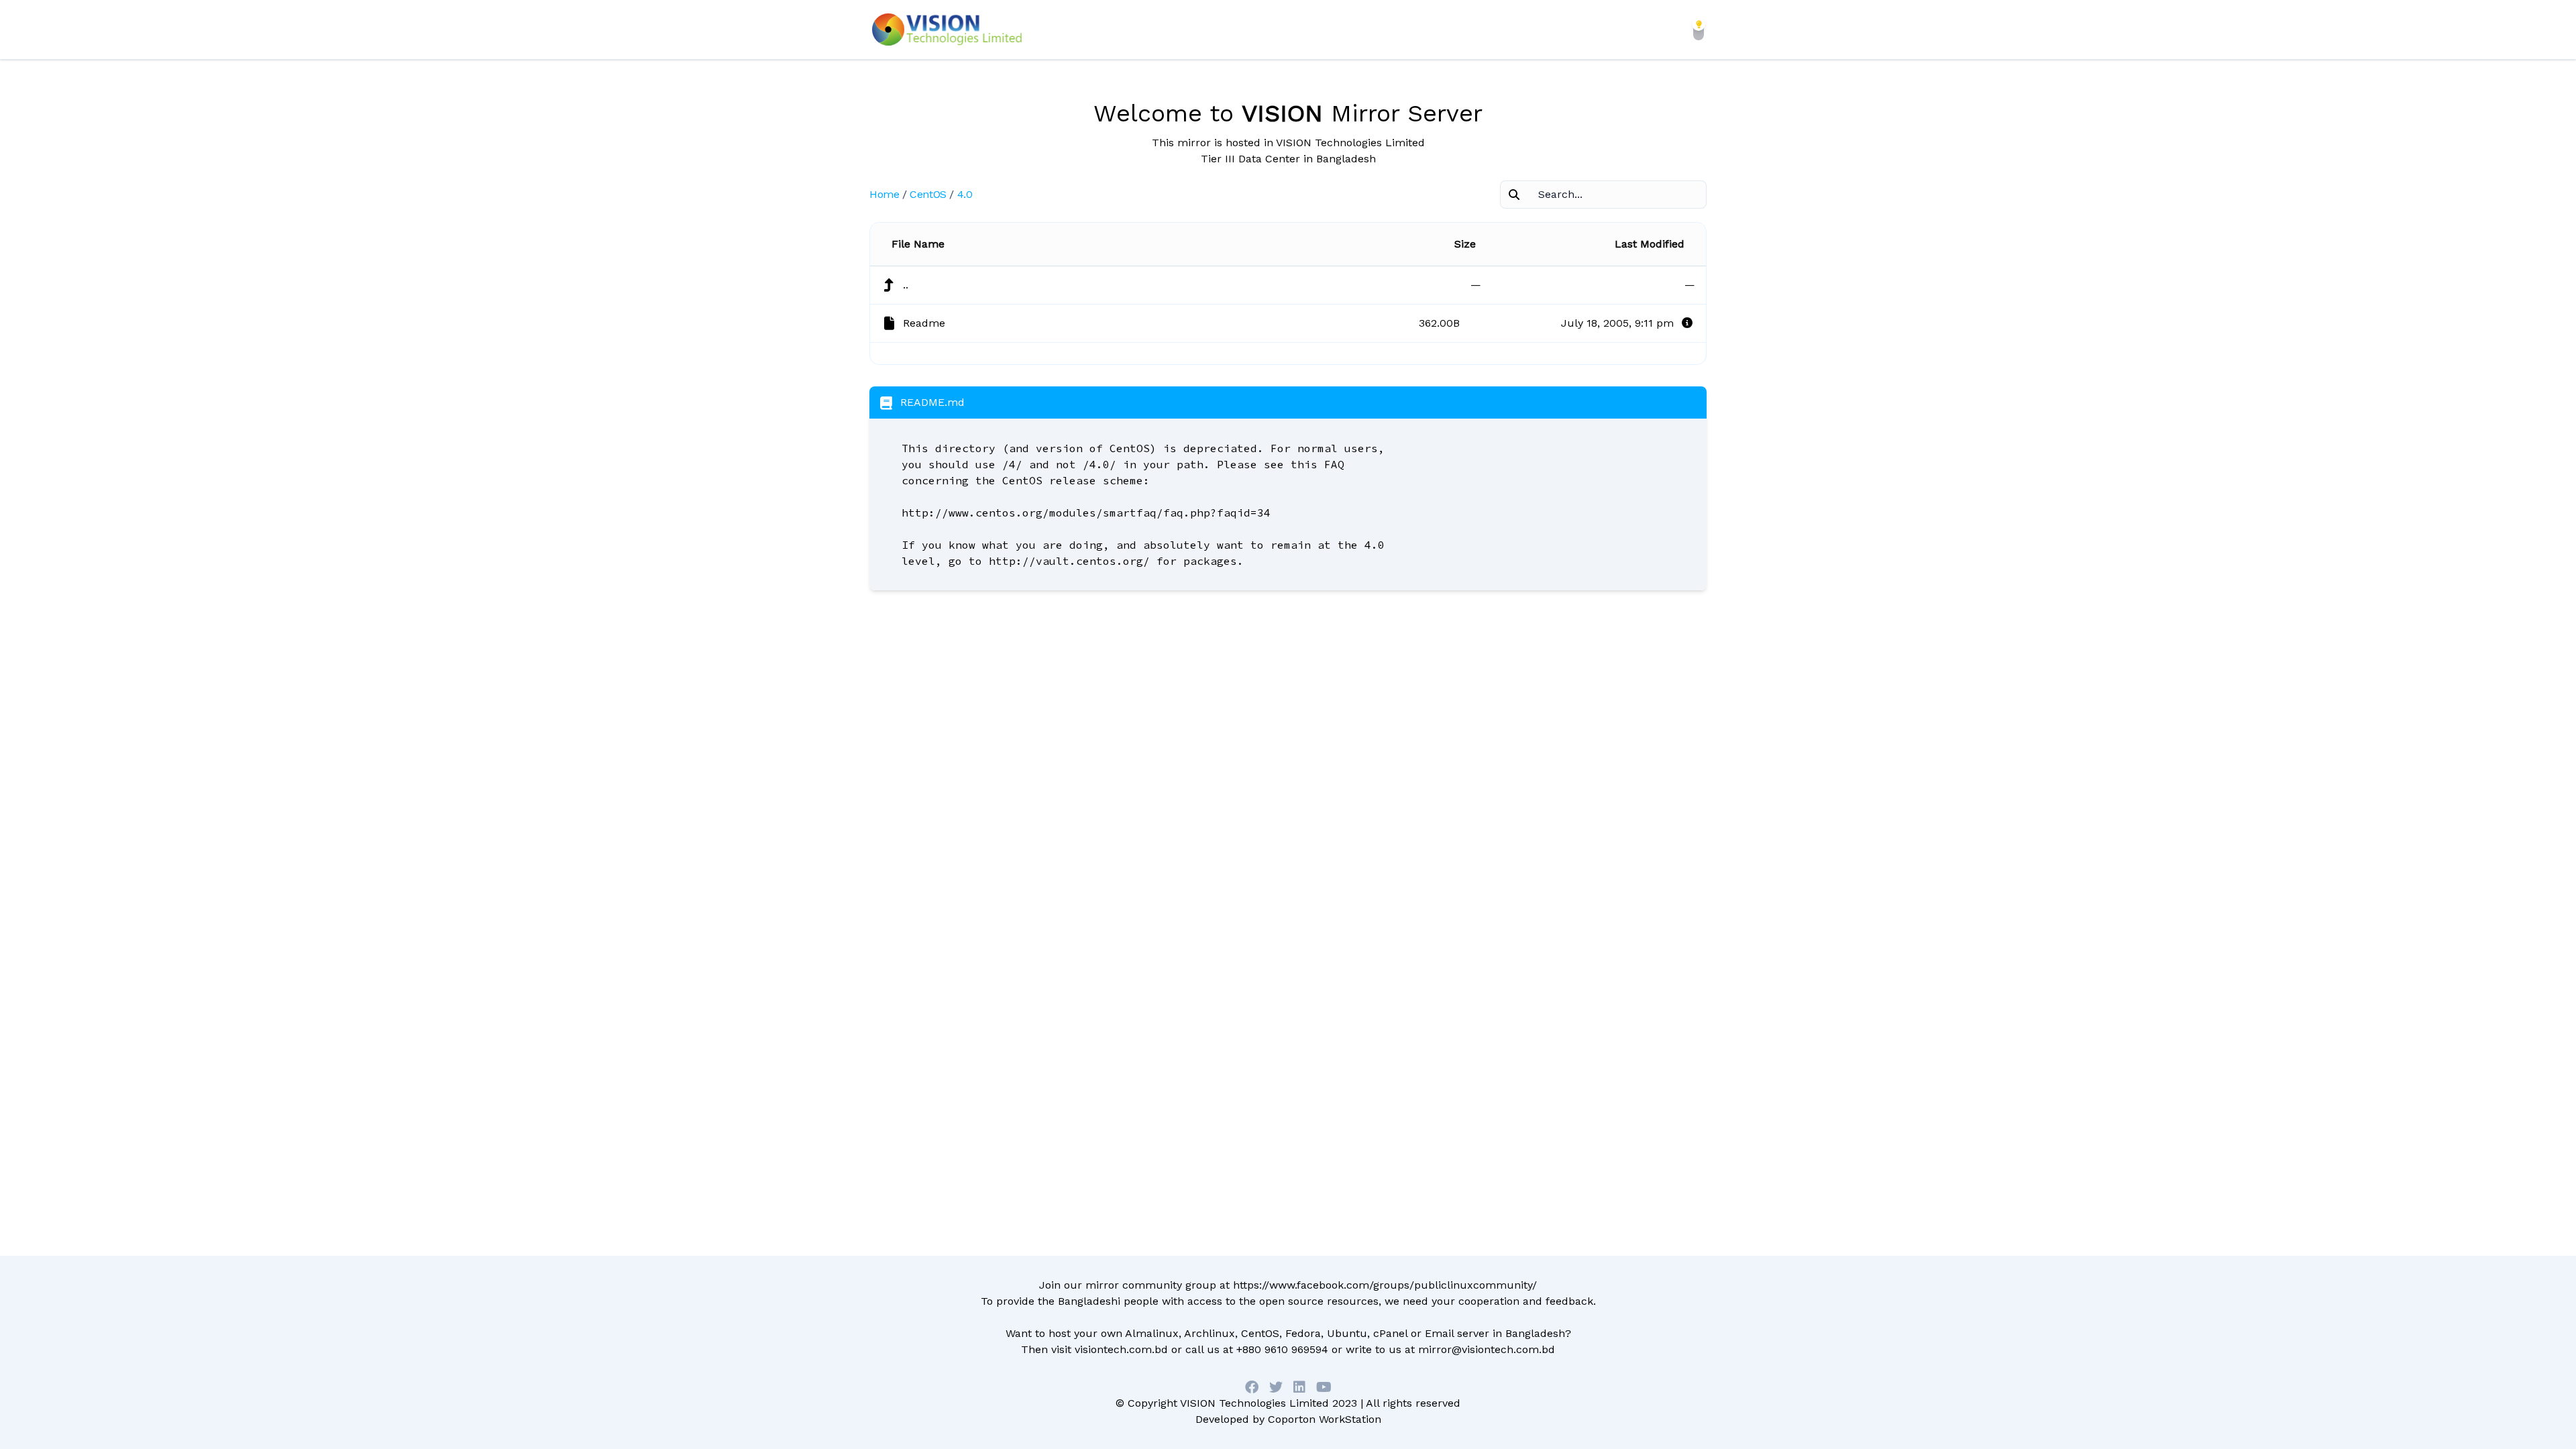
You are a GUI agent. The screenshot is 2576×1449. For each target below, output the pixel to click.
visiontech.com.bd (1121, 1349)
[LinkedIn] (1299, 1387)
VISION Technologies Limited (1254, 1403)
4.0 (965, 194)
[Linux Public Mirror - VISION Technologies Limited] (947, 30)
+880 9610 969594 (1282, 1349)
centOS (928, 194)
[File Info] (1687, 323)
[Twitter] (1276, 1387)
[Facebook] (1252, 1387)
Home (884, 194)
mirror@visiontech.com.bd (1487, 1349)
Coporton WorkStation (1325, 1419)
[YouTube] (1324, 1387)
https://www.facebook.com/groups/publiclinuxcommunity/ (1385, 1285)
